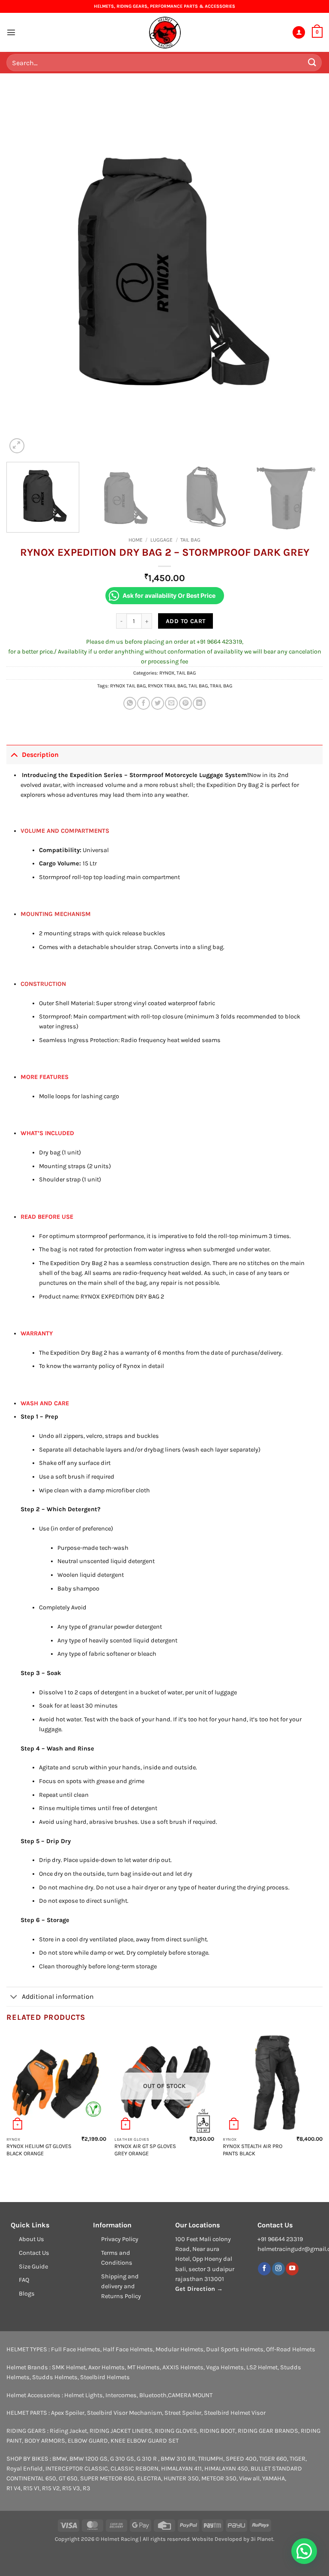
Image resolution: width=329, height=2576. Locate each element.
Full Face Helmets (76, 2349)
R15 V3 (71, 2488)
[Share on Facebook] (144, 703)
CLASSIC (96, 2469)
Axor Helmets (106, 2367)
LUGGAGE (162, 540)
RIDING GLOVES (176, 2431)
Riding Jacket (68, 2431)
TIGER (298, 2459)
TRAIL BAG (221, 686)
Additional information (58, 1996)
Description (40, 755)
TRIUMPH (211, 2459)
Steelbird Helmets (105, 2377)
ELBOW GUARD (88, 2441)
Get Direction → (199, 2289)
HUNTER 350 (181, 2478)
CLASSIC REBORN (135, 2469)
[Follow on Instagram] (278, 2269)
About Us (31, 2239)
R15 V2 (51, 2488)
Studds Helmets (55, 2377)
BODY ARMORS (45, 2441)
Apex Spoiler (68, 2413)
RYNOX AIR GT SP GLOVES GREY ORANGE (145, 2150)
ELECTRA (149, 2478)
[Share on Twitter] (158, 703)
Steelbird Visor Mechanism (124, 2413)
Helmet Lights (84, 2395)
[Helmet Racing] (164, 33)
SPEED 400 (241, 2459)
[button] (11, 32)
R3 (87, 2488)
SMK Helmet (69, 2367)
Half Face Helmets (128, 2349)
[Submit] (312, 62)
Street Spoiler (183, 2413)
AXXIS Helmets (183, 2367)
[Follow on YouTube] (292, 2269)
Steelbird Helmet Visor (235, 2413)
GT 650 (68, 2478)
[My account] (299, 33)
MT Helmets (144, 2367)
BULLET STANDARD (276, 2469)
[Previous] (24, 273)
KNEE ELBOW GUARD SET (145, 2441)
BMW (60, 2459)
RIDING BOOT (217, 2431)
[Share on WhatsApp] (130, 703)
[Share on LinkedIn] (199, 703)
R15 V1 (31, 2488)
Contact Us (34, 2253)
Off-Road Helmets (291, 2349)
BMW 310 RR (178, 2459)
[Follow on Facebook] (264, 2269)
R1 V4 (13, 2488)
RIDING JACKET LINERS (121, 2431)
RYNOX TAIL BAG (128, 686)
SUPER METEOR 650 (107, 2478)
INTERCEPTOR (64, 2469)
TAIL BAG (190, 540)
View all (249, 2478)
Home (136, 540)
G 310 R (147, 2459)
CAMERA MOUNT (190, 2395)
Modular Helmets (179, 2349)
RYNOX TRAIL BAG (167, 686)
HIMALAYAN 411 (181, 2469)
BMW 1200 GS (88, 2459)
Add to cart (186, 621)
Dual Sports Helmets (235, 2349)
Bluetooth (153, 2395)
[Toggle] (14, 754)
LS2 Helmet (262, 2367)
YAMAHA (274, 2478)
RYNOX (167, 673)
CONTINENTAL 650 (31, 2478)
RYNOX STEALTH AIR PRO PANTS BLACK (253, 2150)
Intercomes (121, 2395)
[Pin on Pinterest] (185, 703)
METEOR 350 (219, 2478)
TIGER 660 (273, 2459)
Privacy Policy (120, 2239)
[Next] (305, 273)
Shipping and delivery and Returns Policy (121, 2286)
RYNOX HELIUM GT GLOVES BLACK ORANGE (39, 2150)
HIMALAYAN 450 (226, 2469)
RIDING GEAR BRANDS (268, 2431)
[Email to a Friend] (171, 703)
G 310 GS (122, 2459)
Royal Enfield (25, 2469)
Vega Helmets (225, 2367)
